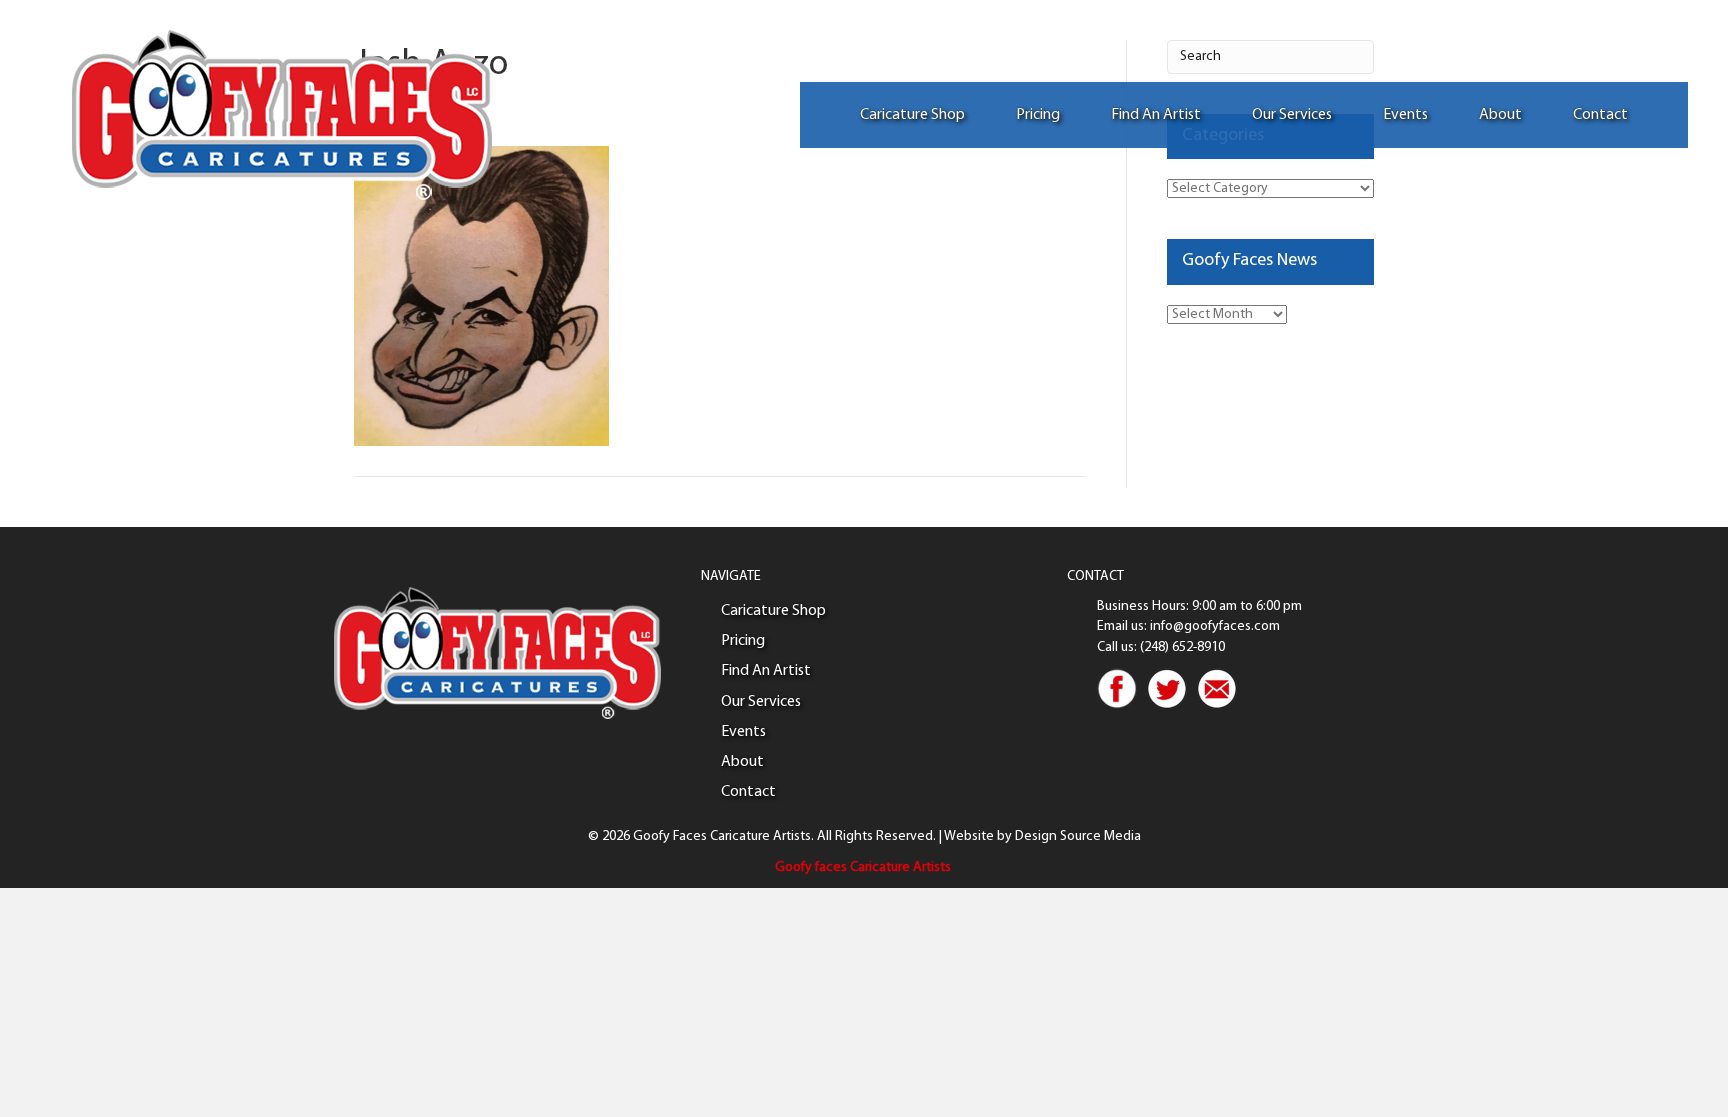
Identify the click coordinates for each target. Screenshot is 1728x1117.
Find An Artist (1156, 115)
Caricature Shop (912, 115)
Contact (1600, 115)
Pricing (1038, 115)
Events (1405, 115)
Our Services (1292, 115)
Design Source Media (1078, 836)
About (1500, 115)
